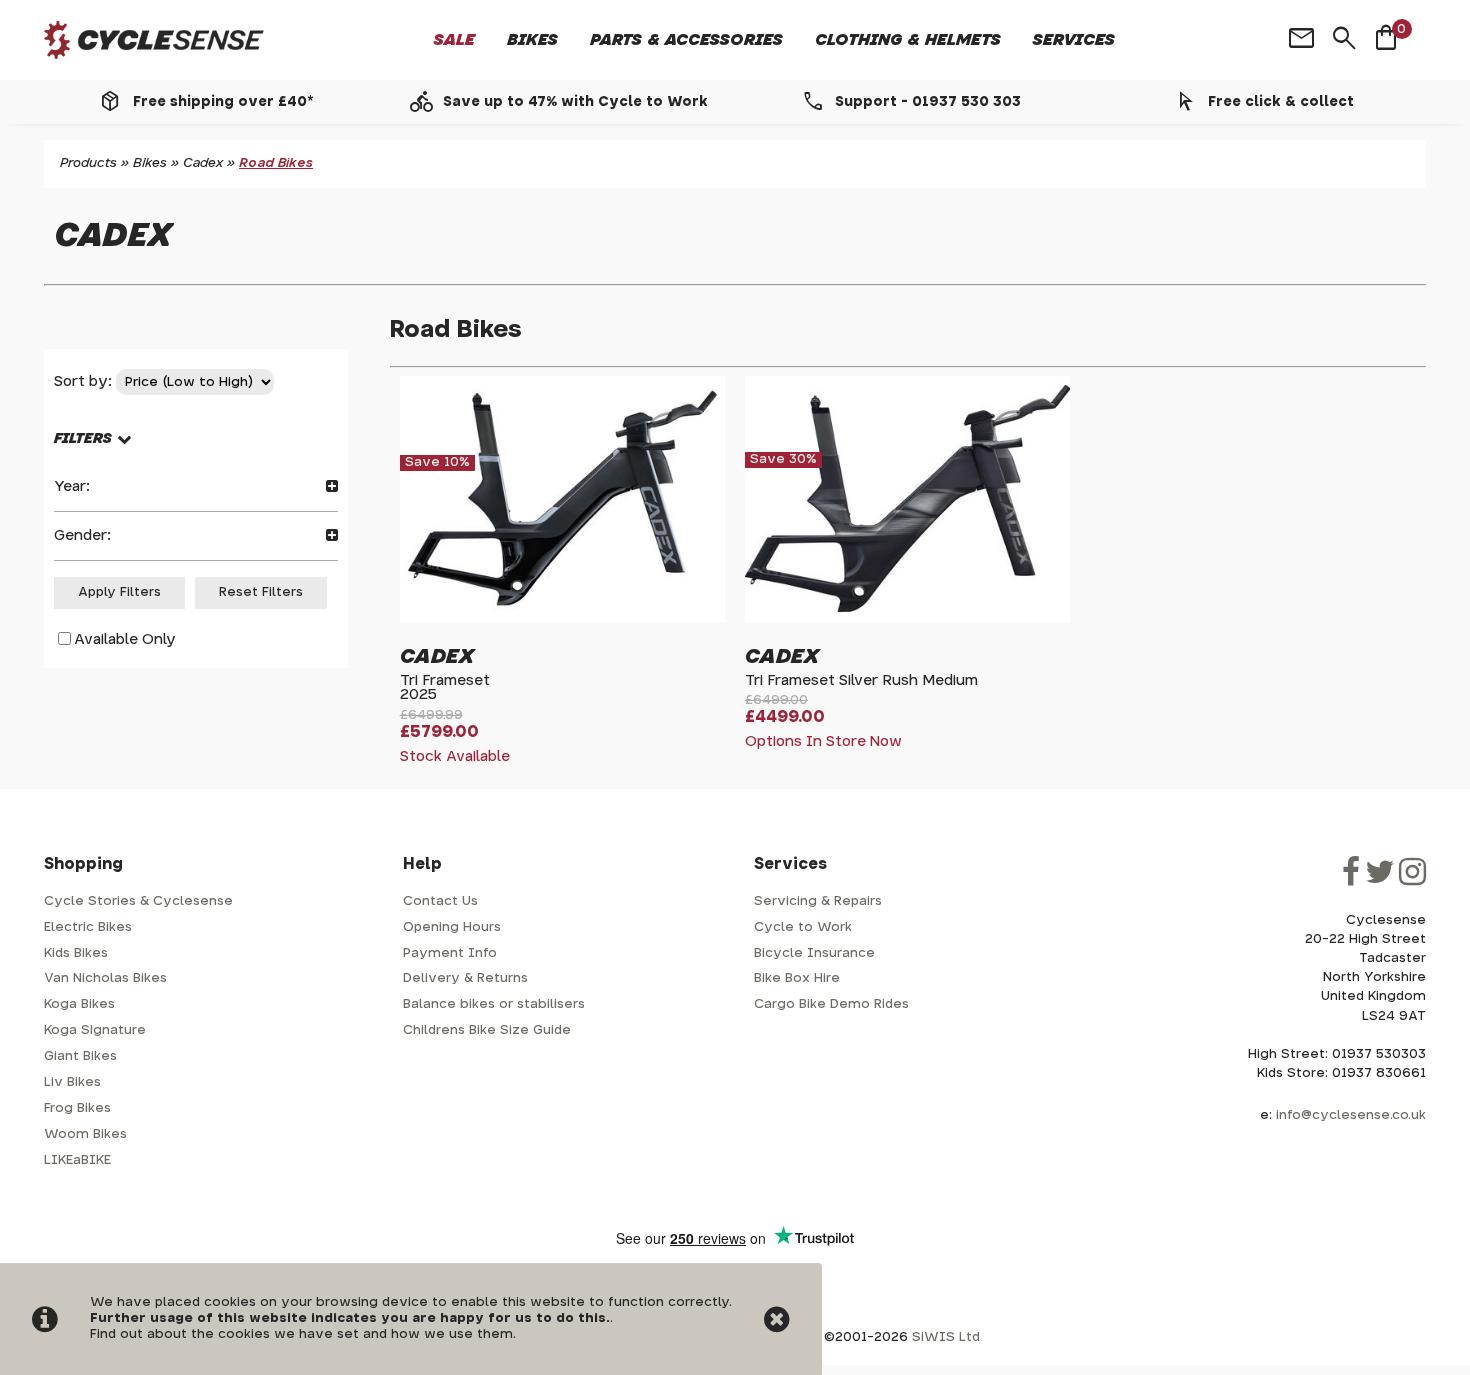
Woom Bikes (85, 1134)
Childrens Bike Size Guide (487, 1030)
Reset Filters (261, 592)
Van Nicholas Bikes (105, 978)
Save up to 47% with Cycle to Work (575, 102)
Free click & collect (1281, 102)
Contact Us (440, 901)
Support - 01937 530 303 (928, 102)
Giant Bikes (80, 1056)
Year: (72, 486)
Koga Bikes (79, 1004)
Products (88, 163)
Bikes (532, 40)
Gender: (82, 535)
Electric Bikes (88, 927)
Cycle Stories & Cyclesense (138, 901)
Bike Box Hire (797, 978)
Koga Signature (95, 1030)
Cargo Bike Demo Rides (831, 1004)
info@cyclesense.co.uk (1351, 1115)
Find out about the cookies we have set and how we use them (301, 1334)
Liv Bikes (72, 1082)
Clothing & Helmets (908, 40)
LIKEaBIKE (77, 1160)
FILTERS (83, 438)
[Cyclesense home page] (154, 40)
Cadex (203, 163)
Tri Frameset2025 (445, 687)
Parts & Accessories (686, 40)
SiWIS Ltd (946, 1337)
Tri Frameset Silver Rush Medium (861, 680)
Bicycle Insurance (814, 953)
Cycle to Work (803, 927)
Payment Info (450, 953)
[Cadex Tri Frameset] (562, 615)
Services (1074, 40)
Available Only (125, 639)
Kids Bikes (76, 953)
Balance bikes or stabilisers (494, 1004)
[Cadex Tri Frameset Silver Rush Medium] (907, 615)
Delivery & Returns (465, 978)
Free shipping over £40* (223, 102)
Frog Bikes (77, 1108)
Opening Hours (452, 927)
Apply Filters (119, 592)
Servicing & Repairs (818, 901)
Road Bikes (276, 163)
